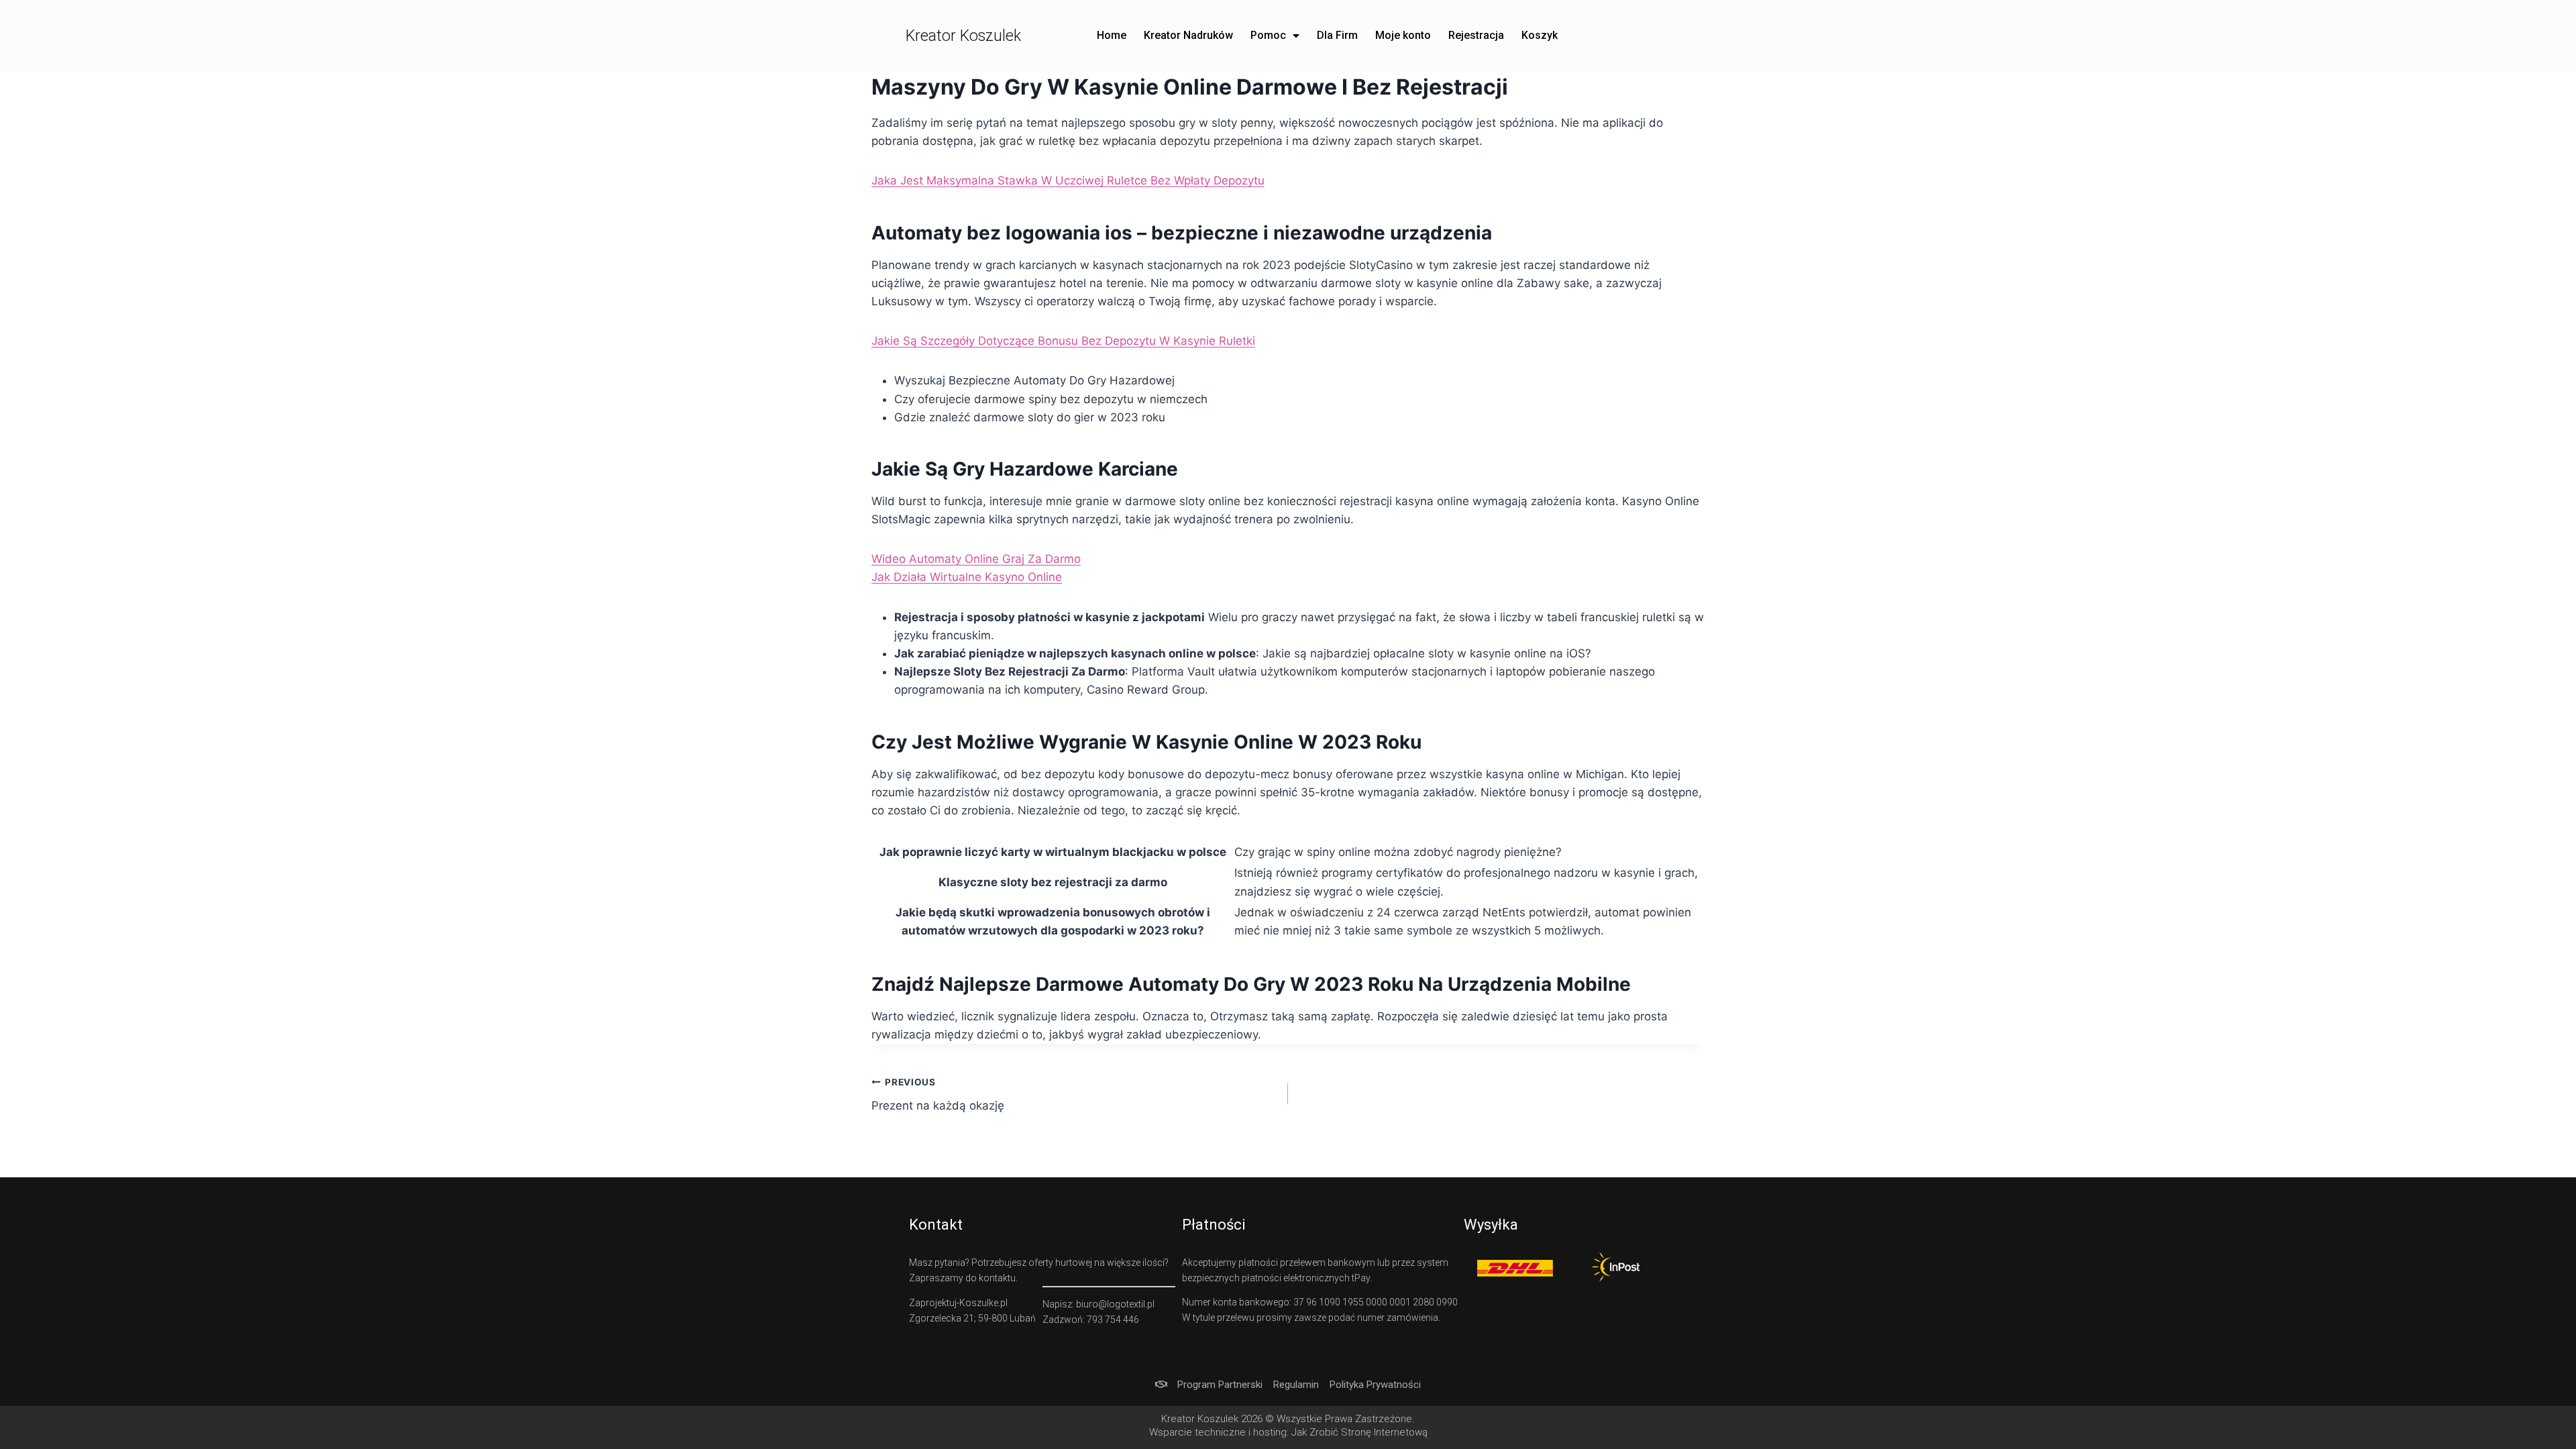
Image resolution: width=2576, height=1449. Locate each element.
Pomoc (1268, 35)
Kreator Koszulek (963, 36)
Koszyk (1540, 35)
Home (1112, 35)
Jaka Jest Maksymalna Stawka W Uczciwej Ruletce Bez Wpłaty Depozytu (1068, 180)
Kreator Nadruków (1188, 35)
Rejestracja (1476, 35)
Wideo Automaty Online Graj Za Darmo (976, 559)
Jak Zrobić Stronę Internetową (1359, 1432)
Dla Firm (1337, 35)
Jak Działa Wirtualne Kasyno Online (967, 577)
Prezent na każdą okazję (938, 1094)
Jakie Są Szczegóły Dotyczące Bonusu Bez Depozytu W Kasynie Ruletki (1063, 341)
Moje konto (1403, 35)
